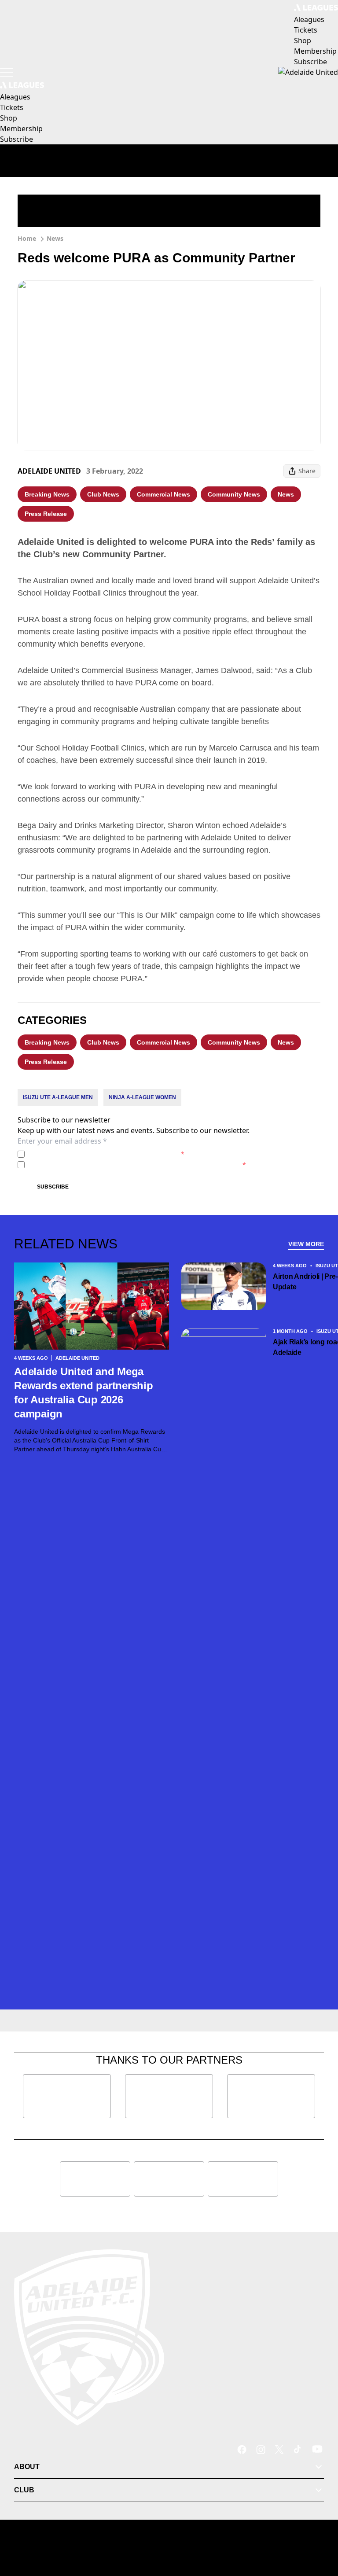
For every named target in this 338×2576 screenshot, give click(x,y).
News (55, 238)
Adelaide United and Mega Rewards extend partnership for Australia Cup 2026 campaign (84, 1393)
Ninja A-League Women (142, 1097)
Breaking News (47, 494)
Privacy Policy (90, 1154)
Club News (103, 494)
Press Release (46, 514)
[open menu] (7, 72)
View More (306, 1244)
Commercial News (163, 494)
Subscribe (53, 1187)
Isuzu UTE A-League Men (58, 1097)
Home (27, 238)
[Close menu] (319, 2528)
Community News (234, 494)
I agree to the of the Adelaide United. (106, 1154)
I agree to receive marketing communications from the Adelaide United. (137, 1165)
